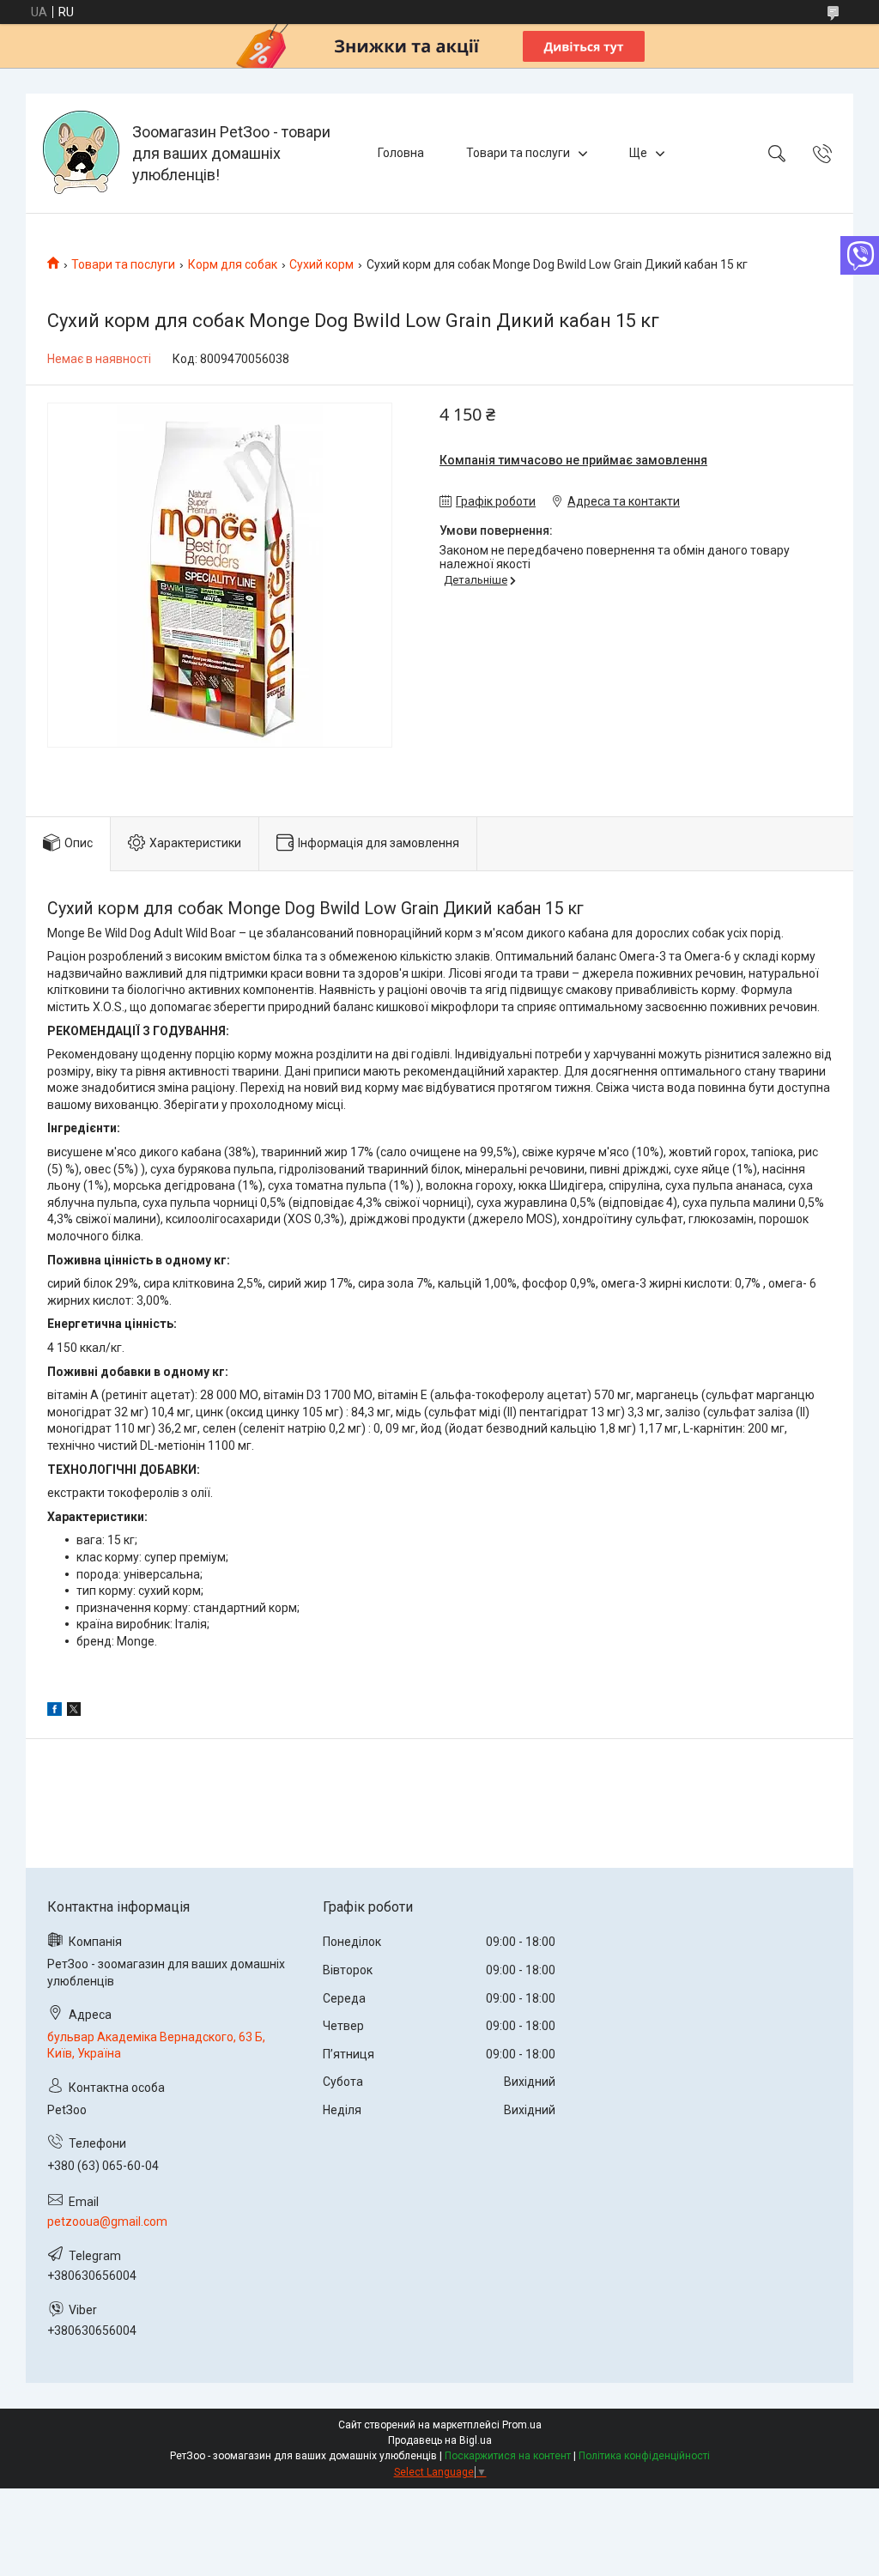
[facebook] (55, 1712)
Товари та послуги (518, 153)
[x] (74, 1712)
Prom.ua (522, 2425)
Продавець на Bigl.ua (440, 2440)
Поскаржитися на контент (508, 2456)
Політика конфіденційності (644, 2456)
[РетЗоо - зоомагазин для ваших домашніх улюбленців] (81, 153)
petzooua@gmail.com (107, 2221)
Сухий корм (321, 264)
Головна (401, 153)
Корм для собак (233, 264)
